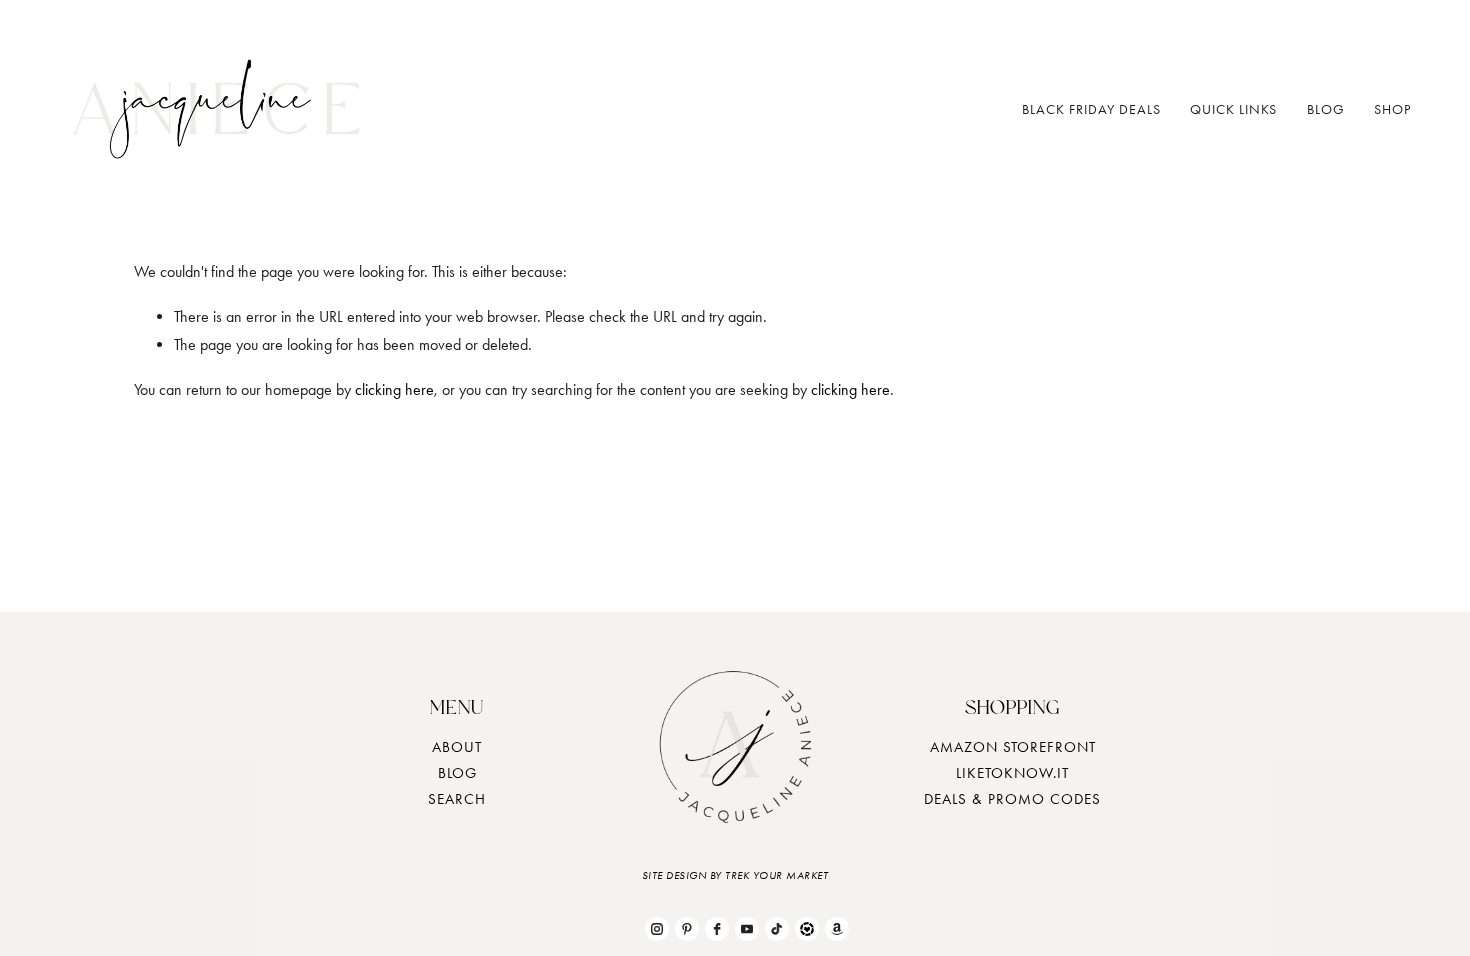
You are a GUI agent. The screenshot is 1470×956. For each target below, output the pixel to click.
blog (457, 773)
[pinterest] (687, 929)
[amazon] (837, 929)
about (457, 747)
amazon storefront (1013, 747)
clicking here (394, 389)
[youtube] (747, 929)
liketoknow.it (1012, 773)
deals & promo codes (1012, 799)
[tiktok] (777, 929)
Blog (1326, 109)
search (457, 799)
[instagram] (657, 929)
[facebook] (717, 929)
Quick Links (1233, 109)
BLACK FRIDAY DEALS (1091, 109)
